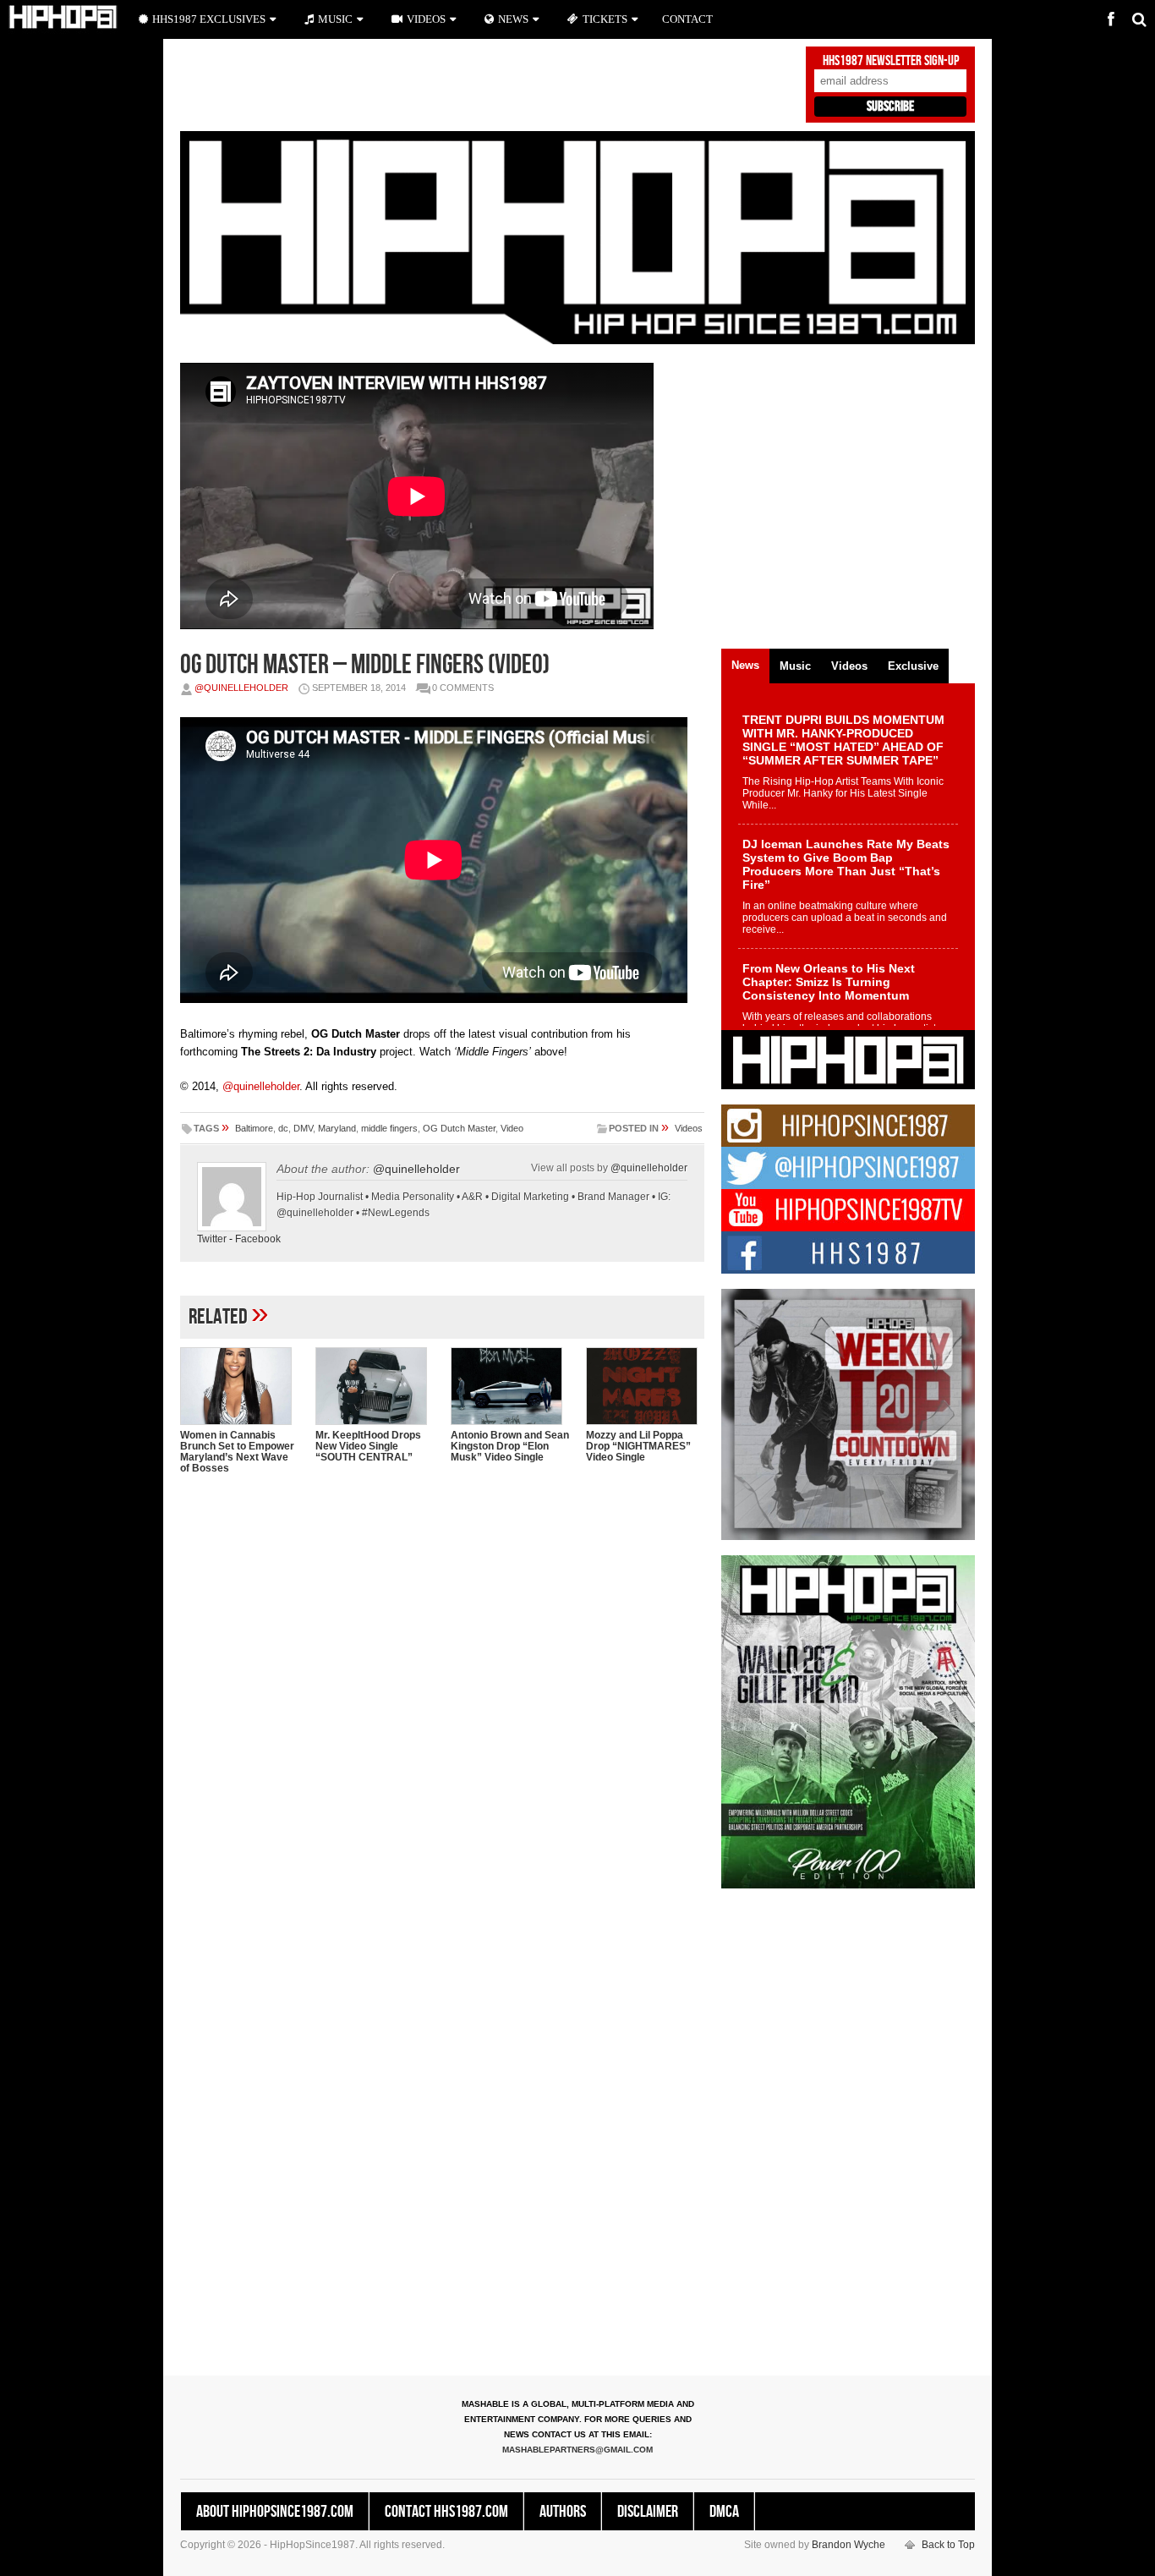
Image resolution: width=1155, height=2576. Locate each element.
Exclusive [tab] (913, 666)
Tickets (605, 19)
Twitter (212, 1239)
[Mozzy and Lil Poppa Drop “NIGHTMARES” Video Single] (645, 1386)
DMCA (724, 2512)
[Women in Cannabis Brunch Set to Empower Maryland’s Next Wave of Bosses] (239, 1386)
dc (283, 1128)
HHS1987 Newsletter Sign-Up (891, 61)
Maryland (337, 1128)
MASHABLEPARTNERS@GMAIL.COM (577, 2450)
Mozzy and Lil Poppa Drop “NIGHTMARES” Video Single (638, 1446)
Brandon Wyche (848, 2545)
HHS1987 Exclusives (209, 19)
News (513, 19)
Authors (563, 2512)
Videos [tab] (849, 666)
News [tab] (745, 665)
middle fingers (389, 1128)
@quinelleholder (241, 688)
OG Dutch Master (459, 1128)
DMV (303, 1128)
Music (335, 19)
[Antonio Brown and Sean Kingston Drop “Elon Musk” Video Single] (510, 1386)
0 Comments (463, 688)
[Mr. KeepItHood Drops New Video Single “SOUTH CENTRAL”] (375, 1386)
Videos (689, 1128)
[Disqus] (442, 1706)
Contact (687, 19)
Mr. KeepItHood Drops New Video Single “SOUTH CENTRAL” (368, 1446)
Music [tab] (795, 666)
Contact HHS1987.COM (446, 2512)
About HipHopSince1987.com (275, 2512)
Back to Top (948, 2545)
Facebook (258, 1239)
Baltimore (254, 1128)
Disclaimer (648, 2512)
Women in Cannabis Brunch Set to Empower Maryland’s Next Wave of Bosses (237, 1452)
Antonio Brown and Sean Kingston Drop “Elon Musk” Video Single (510, 1446)
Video (512, 1128)
